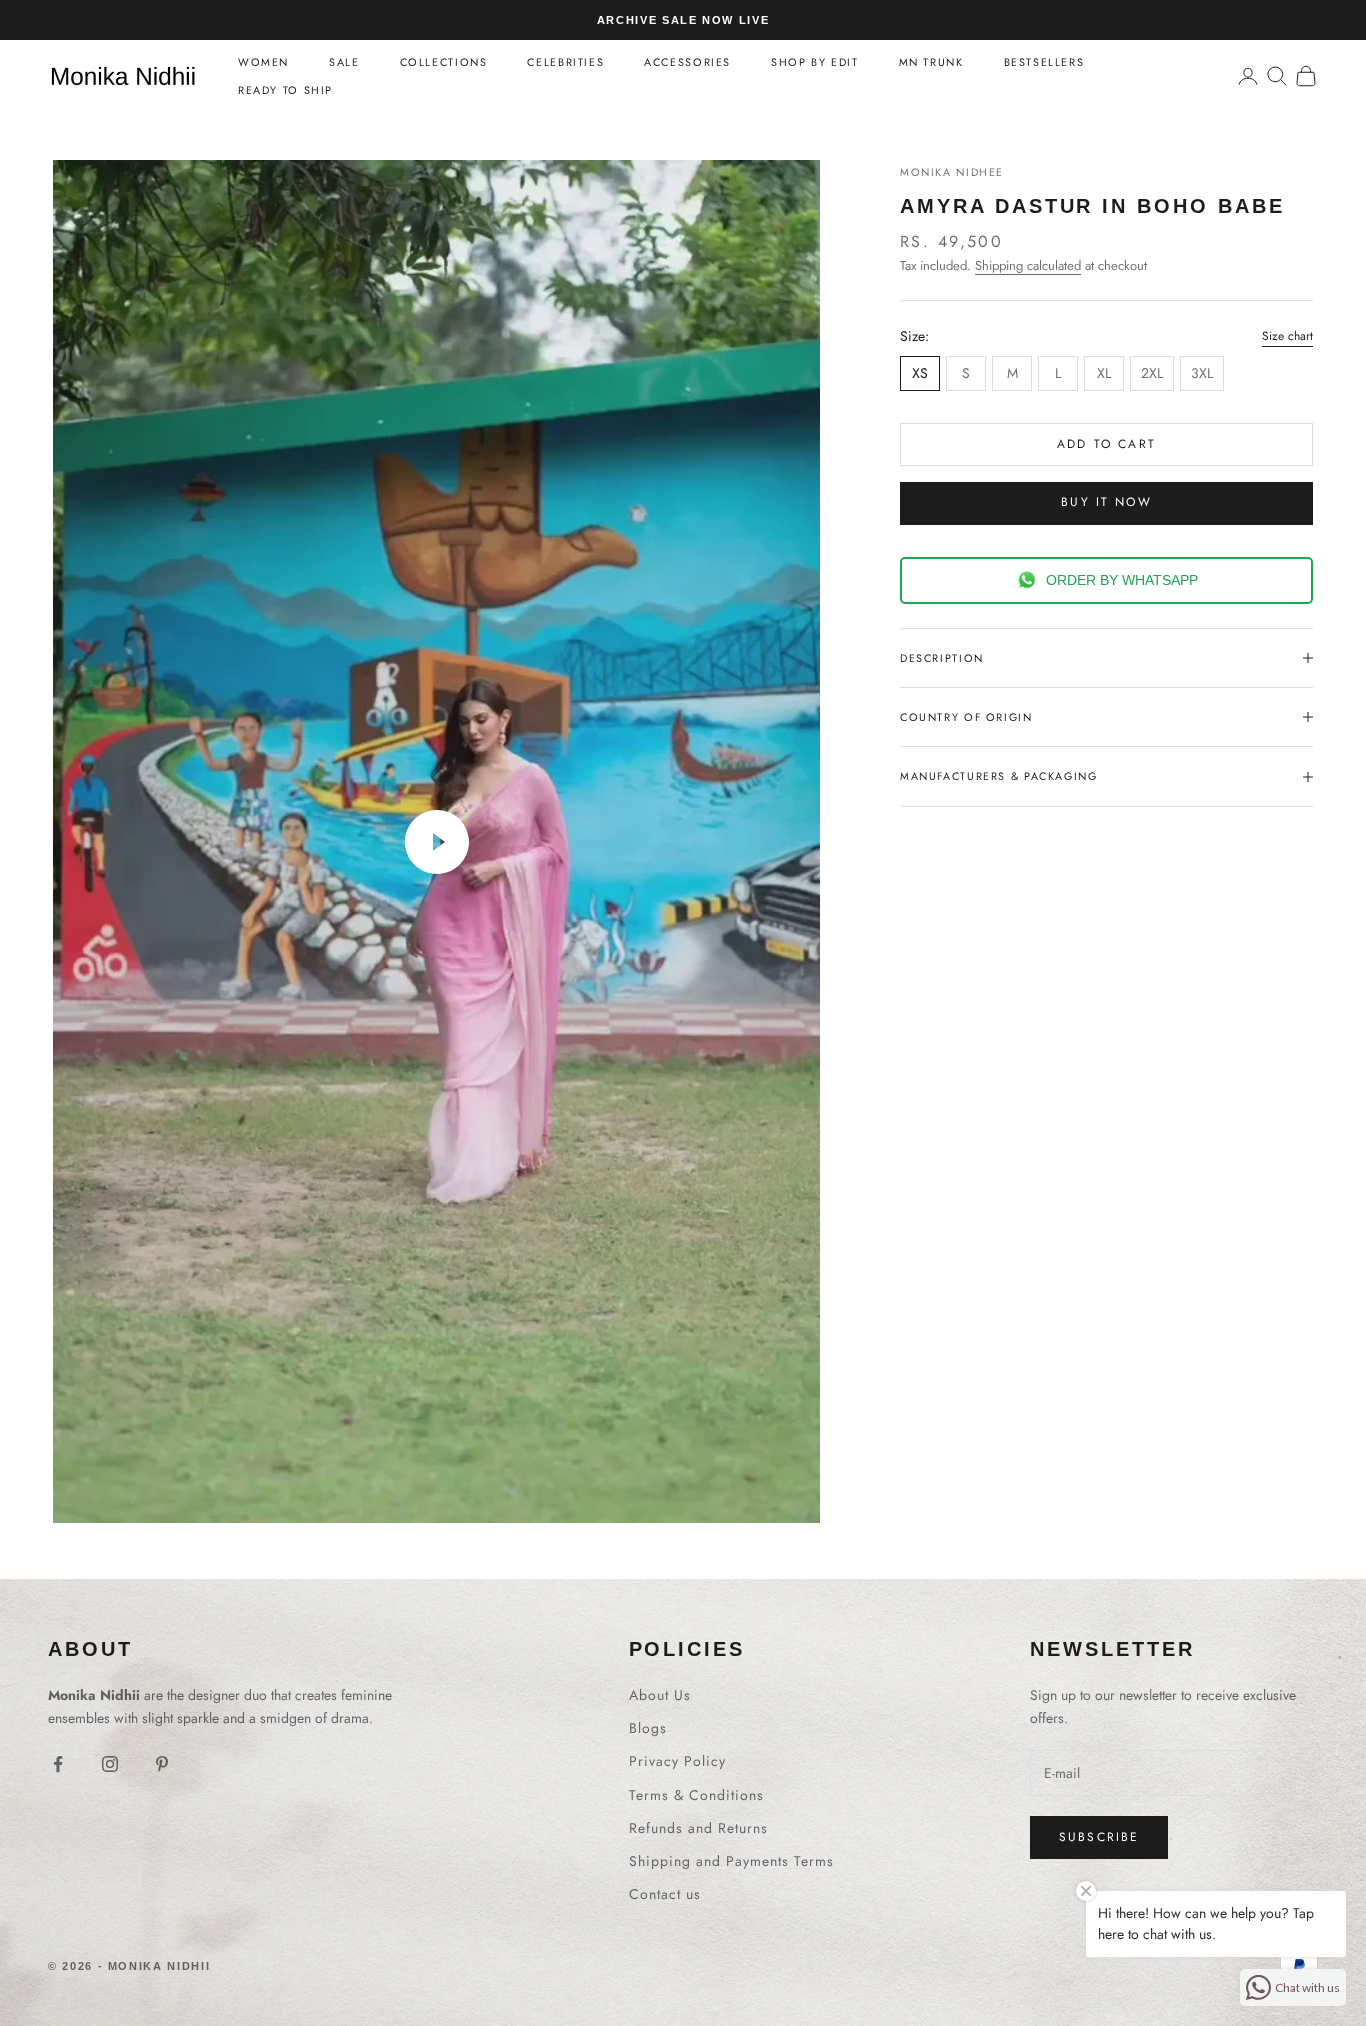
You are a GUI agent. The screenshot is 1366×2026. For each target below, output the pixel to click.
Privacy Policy (677, 1761)
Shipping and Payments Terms (731, 1861)
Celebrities (565, 62)
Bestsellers (1044, 62)
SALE (344, 62)
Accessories (687, 62)
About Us (660, 1695)
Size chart (1287, 336)
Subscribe (1099, 1837)
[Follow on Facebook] (58, 1764)
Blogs (648, 1728)
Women (263, 62)
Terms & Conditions (696, 1795)
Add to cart (1106, 444)
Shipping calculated (1028, 265)
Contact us (665, 1894)
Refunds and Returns (698, 1828)
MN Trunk (931, 62)
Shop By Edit (814, 62)
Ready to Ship (285, 90)
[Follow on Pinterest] (162, 1764)
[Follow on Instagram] (110, 1764)
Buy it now (1106, 502)
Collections (444, 62)
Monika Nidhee (952, 172)
